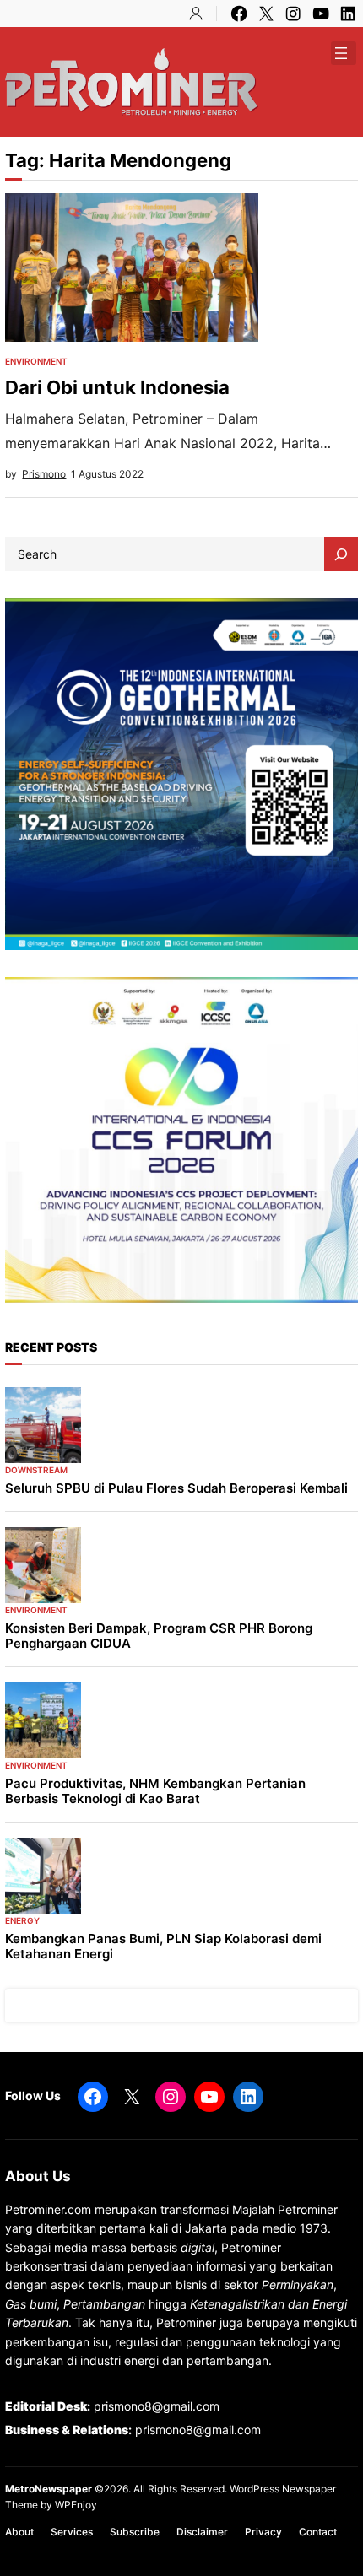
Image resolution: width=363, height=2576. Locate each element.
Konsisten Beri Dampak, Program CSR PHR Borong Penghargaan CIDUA (159, 1636)
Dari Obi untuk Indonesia (117, 387)
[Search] (341, 554)
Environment (36, 361)
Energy (22, 1920)
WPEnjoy (76, 2505)
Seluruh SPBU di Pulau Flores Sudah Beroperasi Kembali (176, 1488)
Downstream (36, 1470)
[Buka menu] (341, 53)
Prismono (44, 474)
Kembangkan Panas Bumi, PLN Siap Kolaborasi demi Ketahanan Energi (163, 1947)
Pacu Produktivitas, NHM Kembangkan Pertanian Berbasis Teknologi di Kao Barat (155, 1791)
